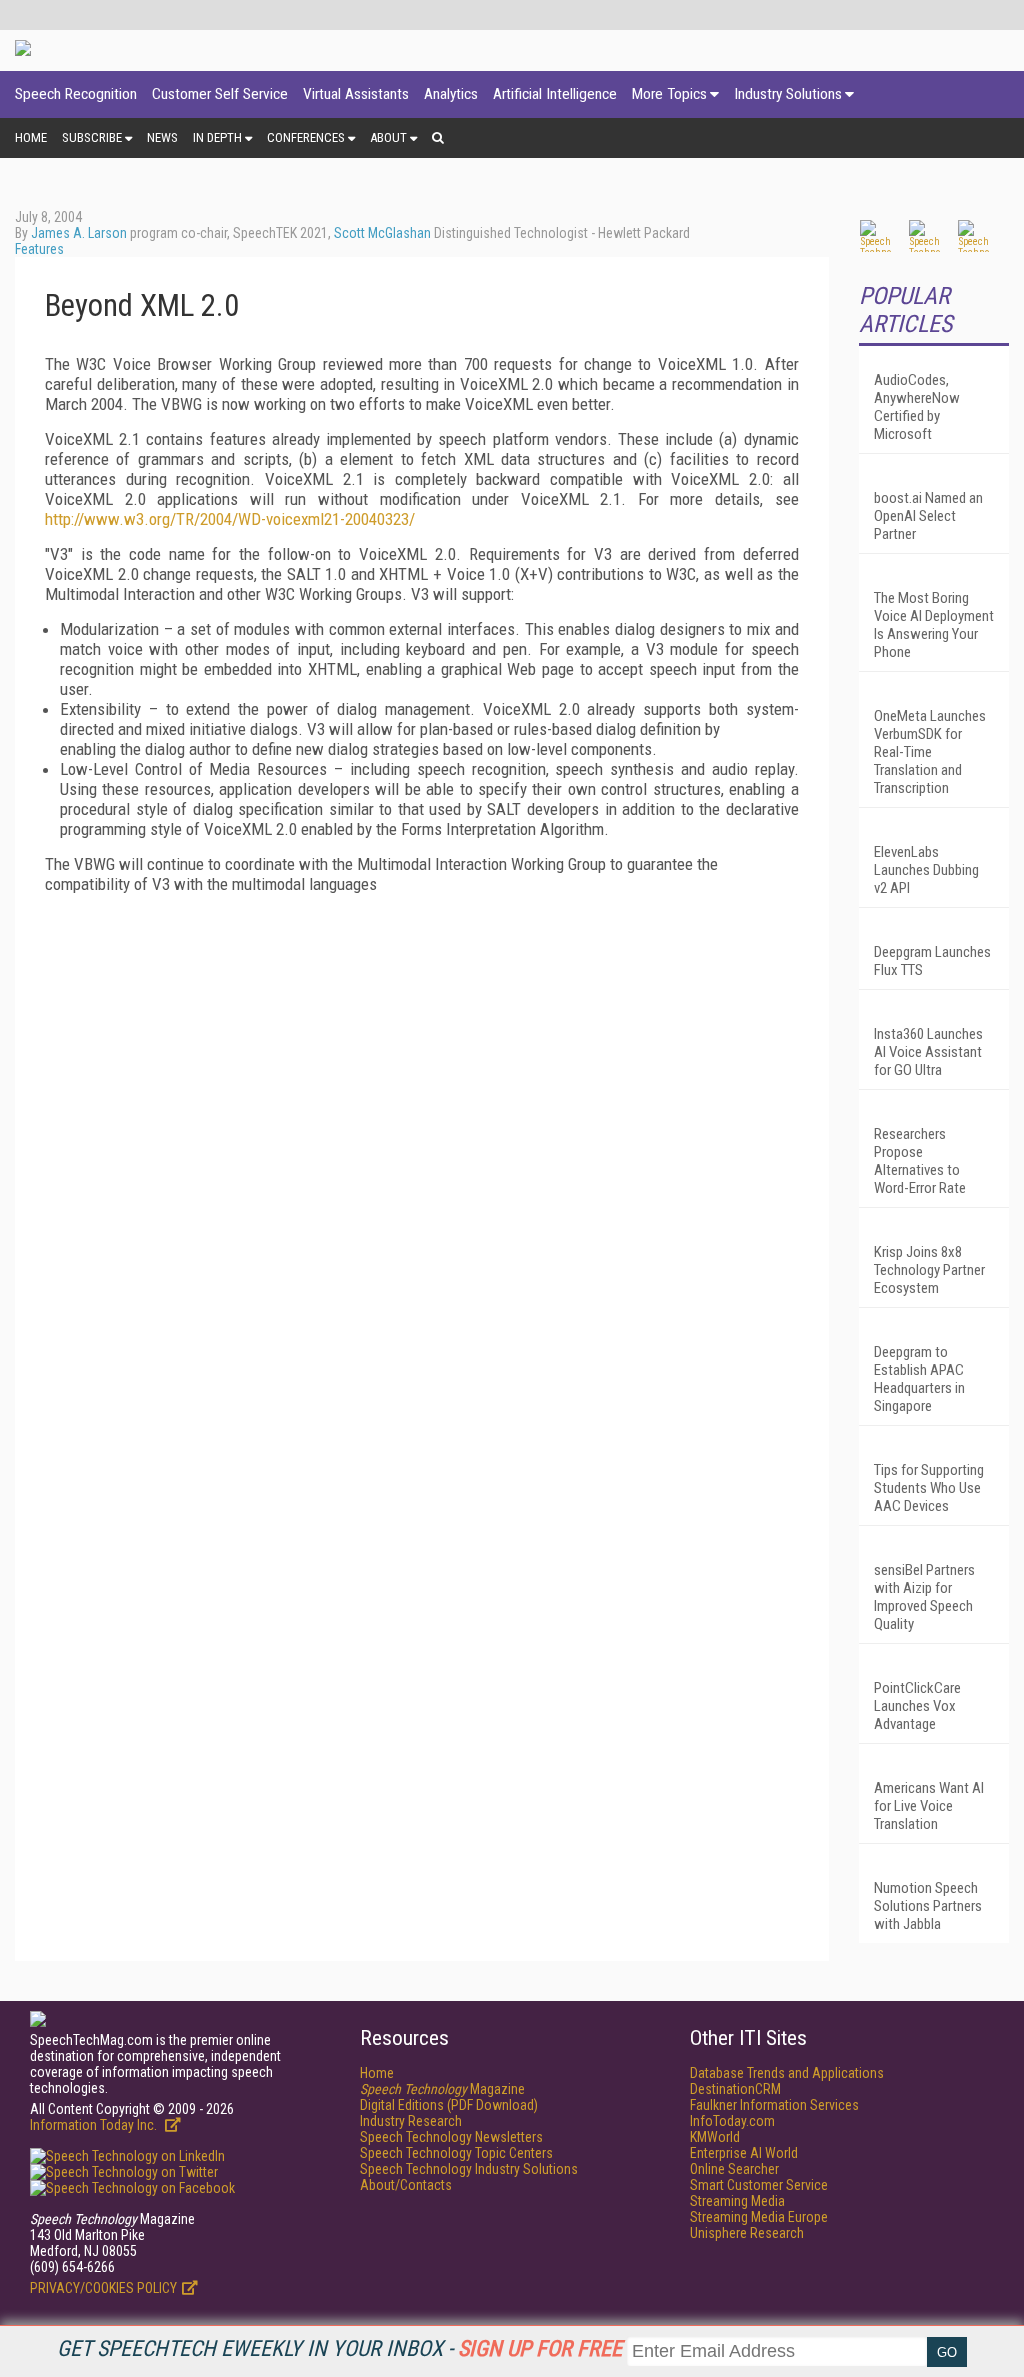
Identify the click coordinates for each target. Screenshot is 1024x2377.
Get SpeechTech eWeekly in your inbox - (339, 2348)
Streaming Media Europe (759, 2217)
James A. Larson (79, 233)
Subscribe (92, 137)
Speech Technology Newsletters (451, 2137)
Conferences (306, 137)
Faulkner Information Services (774, 2105)
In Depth (217, 137)
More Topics (669, 94)
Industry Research (411, 2121)
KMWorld (715, 2137)
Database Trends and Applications (787, 2073)
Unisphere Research (747, 2233)
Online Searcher (734, 2169)
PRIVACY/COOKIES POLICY (103, 2288)
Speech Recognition (76, 94)
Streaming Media (737, 2201)
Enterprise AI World (744, 2153)
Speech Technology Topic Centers (456, 2153)
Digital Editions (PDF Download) (449, 2105)
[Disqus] (422, 1159)
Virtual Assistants (356, 94)
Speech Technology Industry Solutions (469, 2169)
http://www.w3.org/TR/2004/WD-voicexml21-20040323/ (230, 519)
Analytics (451, 94)
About (388, 137)
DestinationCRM (735, 2089)
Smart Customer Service (759, 2185)
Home (31, 137)
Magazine (442, 2089)
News (162, 137)
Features (39, 249)
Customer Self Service (220, 94)
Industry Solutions (788, 94)
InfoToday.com (732, 2121)
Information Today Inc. (95, 2125)
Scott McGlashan (382, 233)
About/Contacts (406, 2185)
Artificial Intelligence (555, 94)
